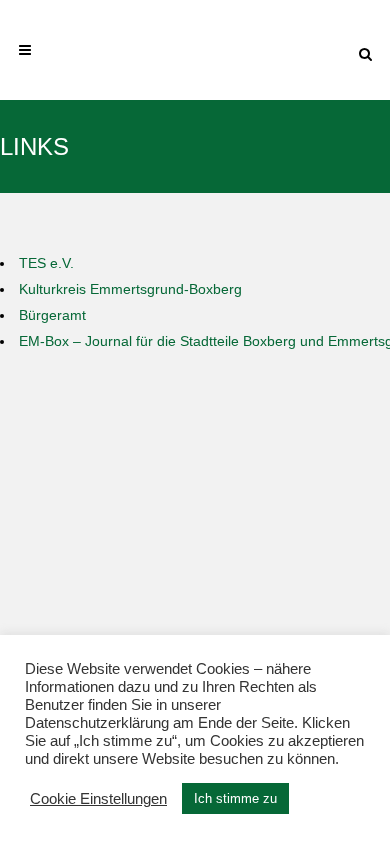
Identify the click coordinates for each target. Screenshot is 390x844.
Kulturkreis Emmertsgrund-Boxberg (130, 289)
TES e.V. (46, 263)
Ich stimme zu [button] (235, 798)
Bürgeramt (52, 315)
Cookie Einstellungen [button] (98, 799)
